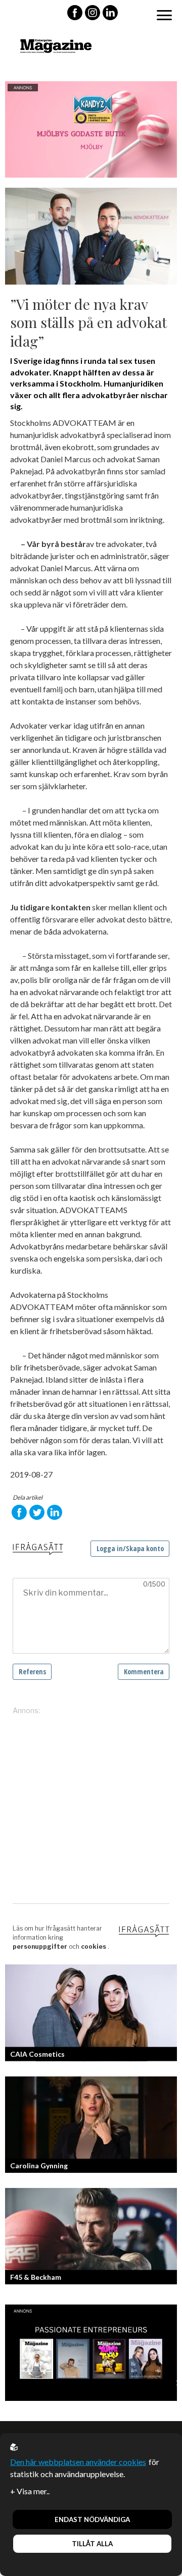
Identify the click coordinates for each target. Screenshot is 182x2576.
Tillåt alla (92, 2544)
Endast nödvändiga (92, 2519)
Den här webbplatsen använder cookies (78, 2462)
